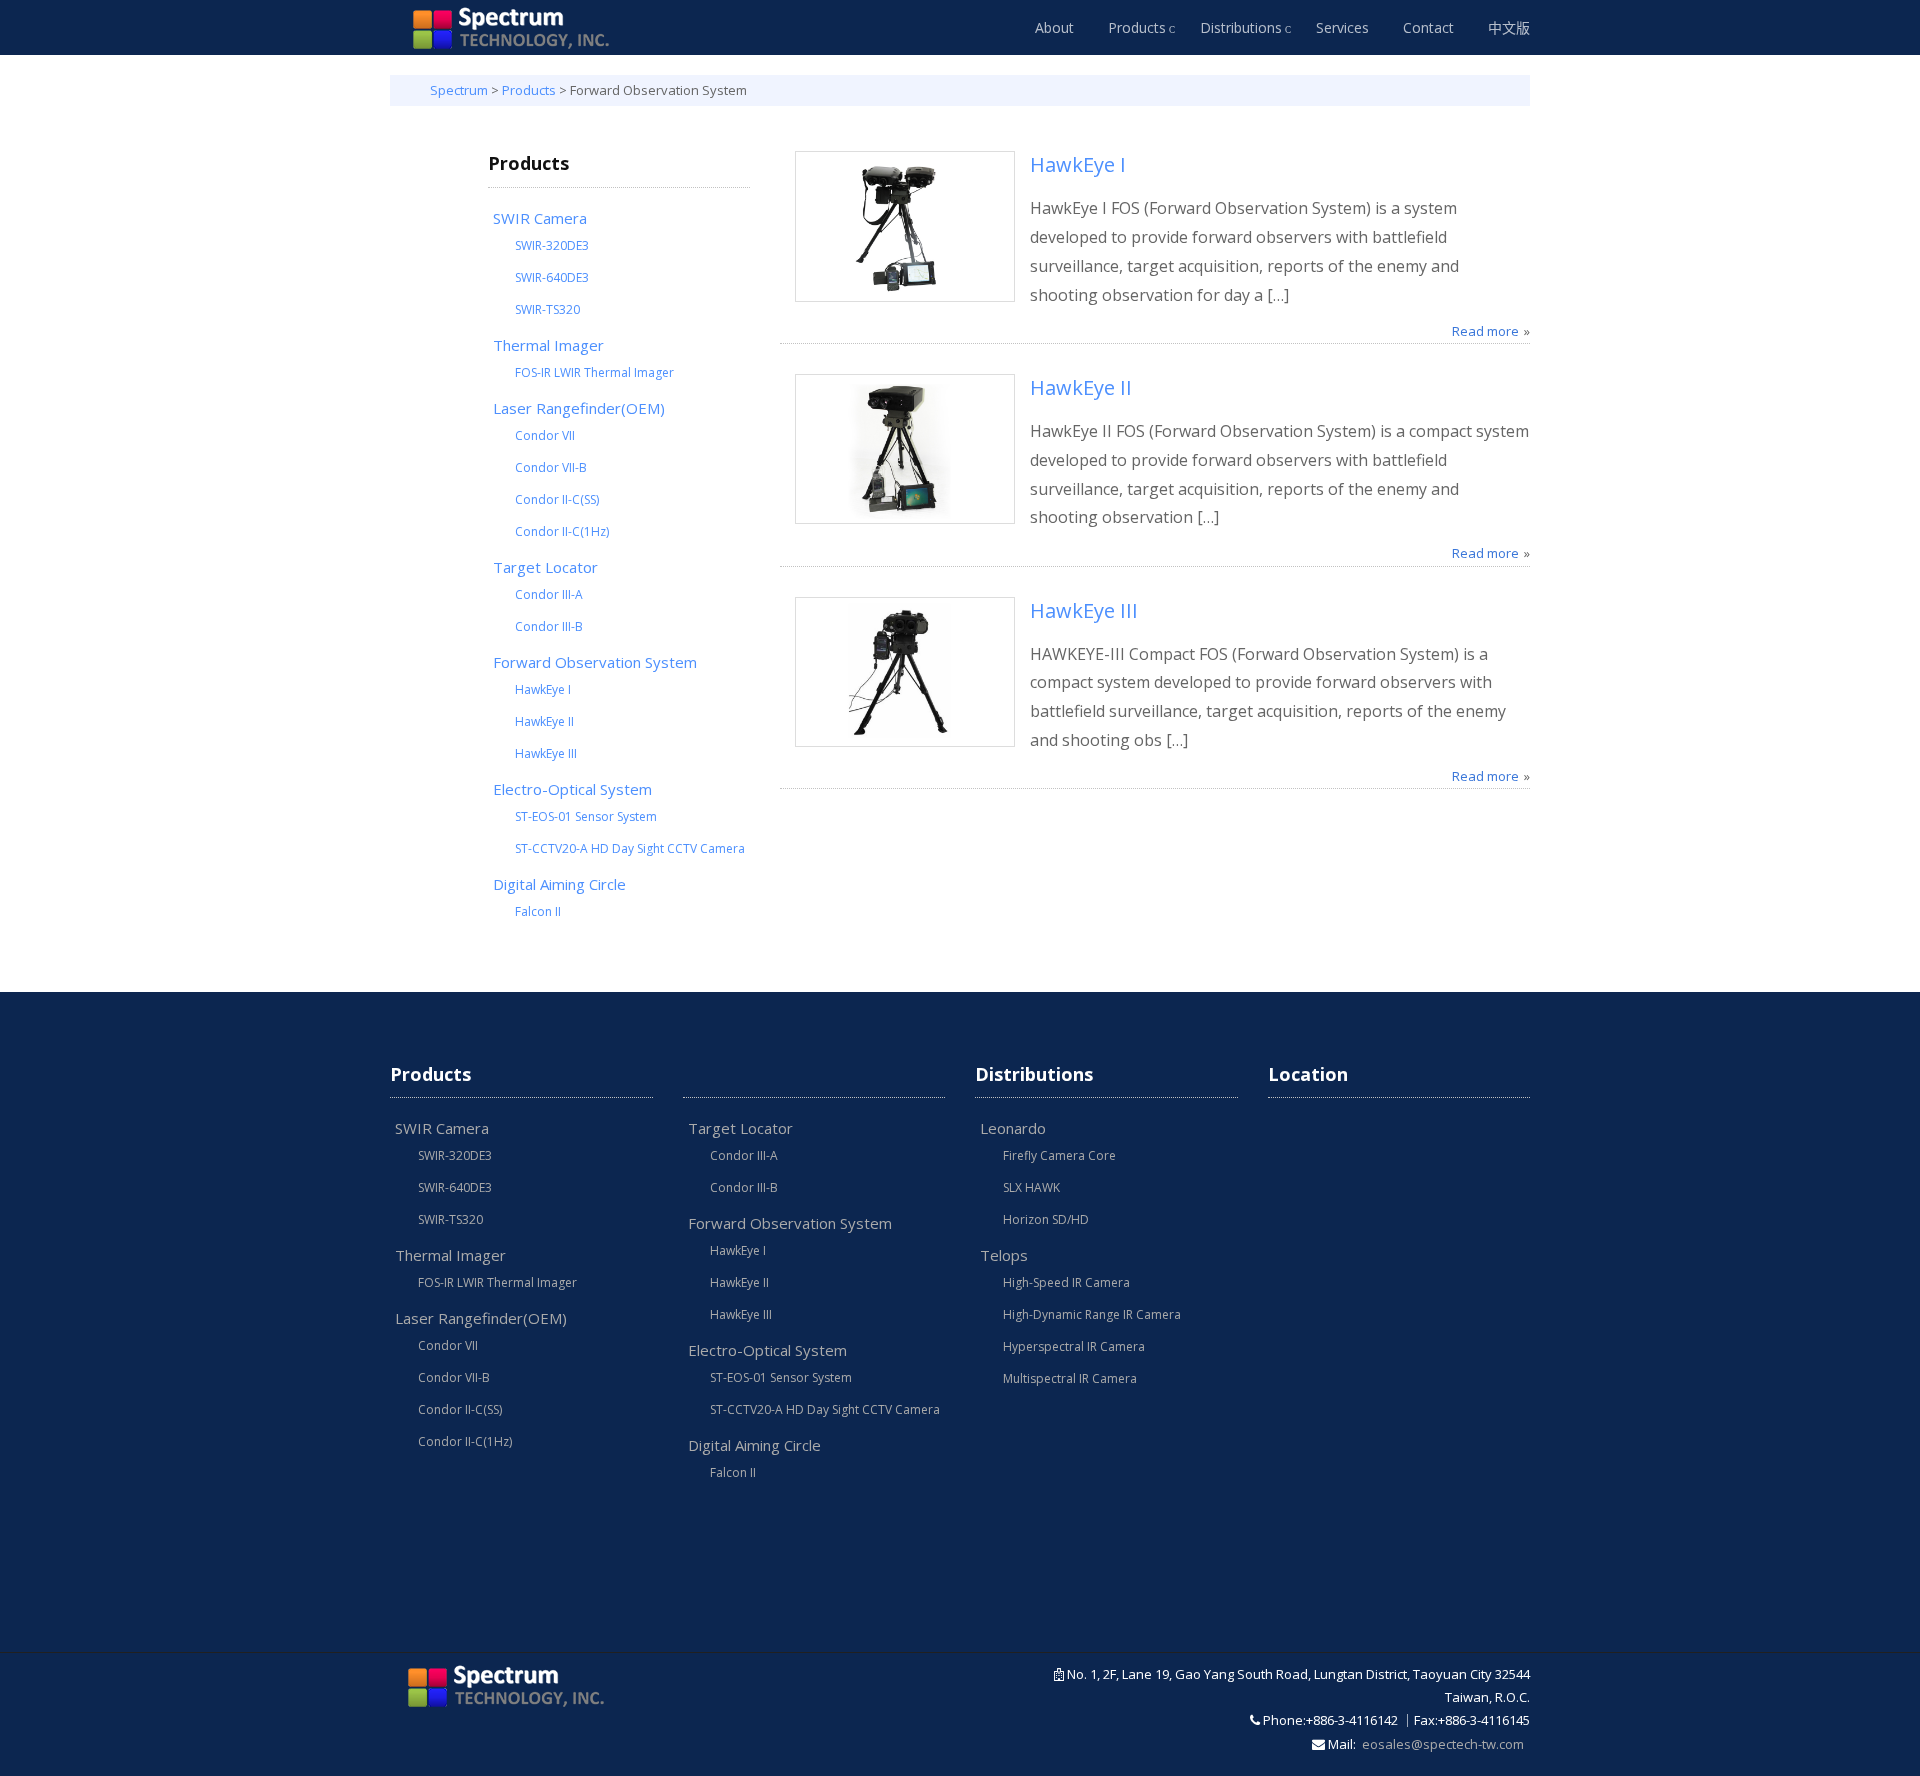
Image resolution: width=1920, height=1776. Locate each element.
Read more (1485, 331)
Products (1137, 27)
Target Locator (545, 567)
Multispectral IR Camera (1070, 1378)
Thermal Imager (548, 345)
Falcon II (538, 911)
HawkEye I (543, 689)
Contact (1428, 27)
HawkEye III (546, 753)
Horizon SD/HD (1046, 1219)
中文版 (1509, 27)
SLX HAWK (1031, 1187)
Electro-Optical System (572, 789)
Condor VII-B (551, 467)
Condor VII (545, 435)
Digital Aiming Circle (559, 884)
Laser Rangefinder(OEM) (579, 408)
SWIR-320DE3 (552, 245)
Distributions (1241, 27)
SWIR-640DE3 (552, 277)
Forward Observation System (595, 662)
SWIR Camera (540, 218)
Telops (1004, 1255)
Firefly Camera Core (1059, 1155)
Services (1342, 27)
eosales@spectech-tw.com (1443, 1744)
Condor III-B (549, 626)
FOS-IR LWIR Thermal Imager (594, 372)
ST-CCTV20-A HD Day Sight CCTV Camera (630, 848)
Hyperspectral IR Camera (1074, 1346)
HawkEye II (544, 721)
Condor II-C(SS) (557, 499)
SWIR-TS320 (547, 309)
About (1054, 27)
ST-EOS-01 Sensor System (586, 816)
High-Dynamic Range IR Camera (1092, 1314)
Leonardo (1013, 1128)
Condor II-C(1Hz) (562, 531)
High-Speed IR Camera (1066, 1282)
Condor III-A (549, 594)
